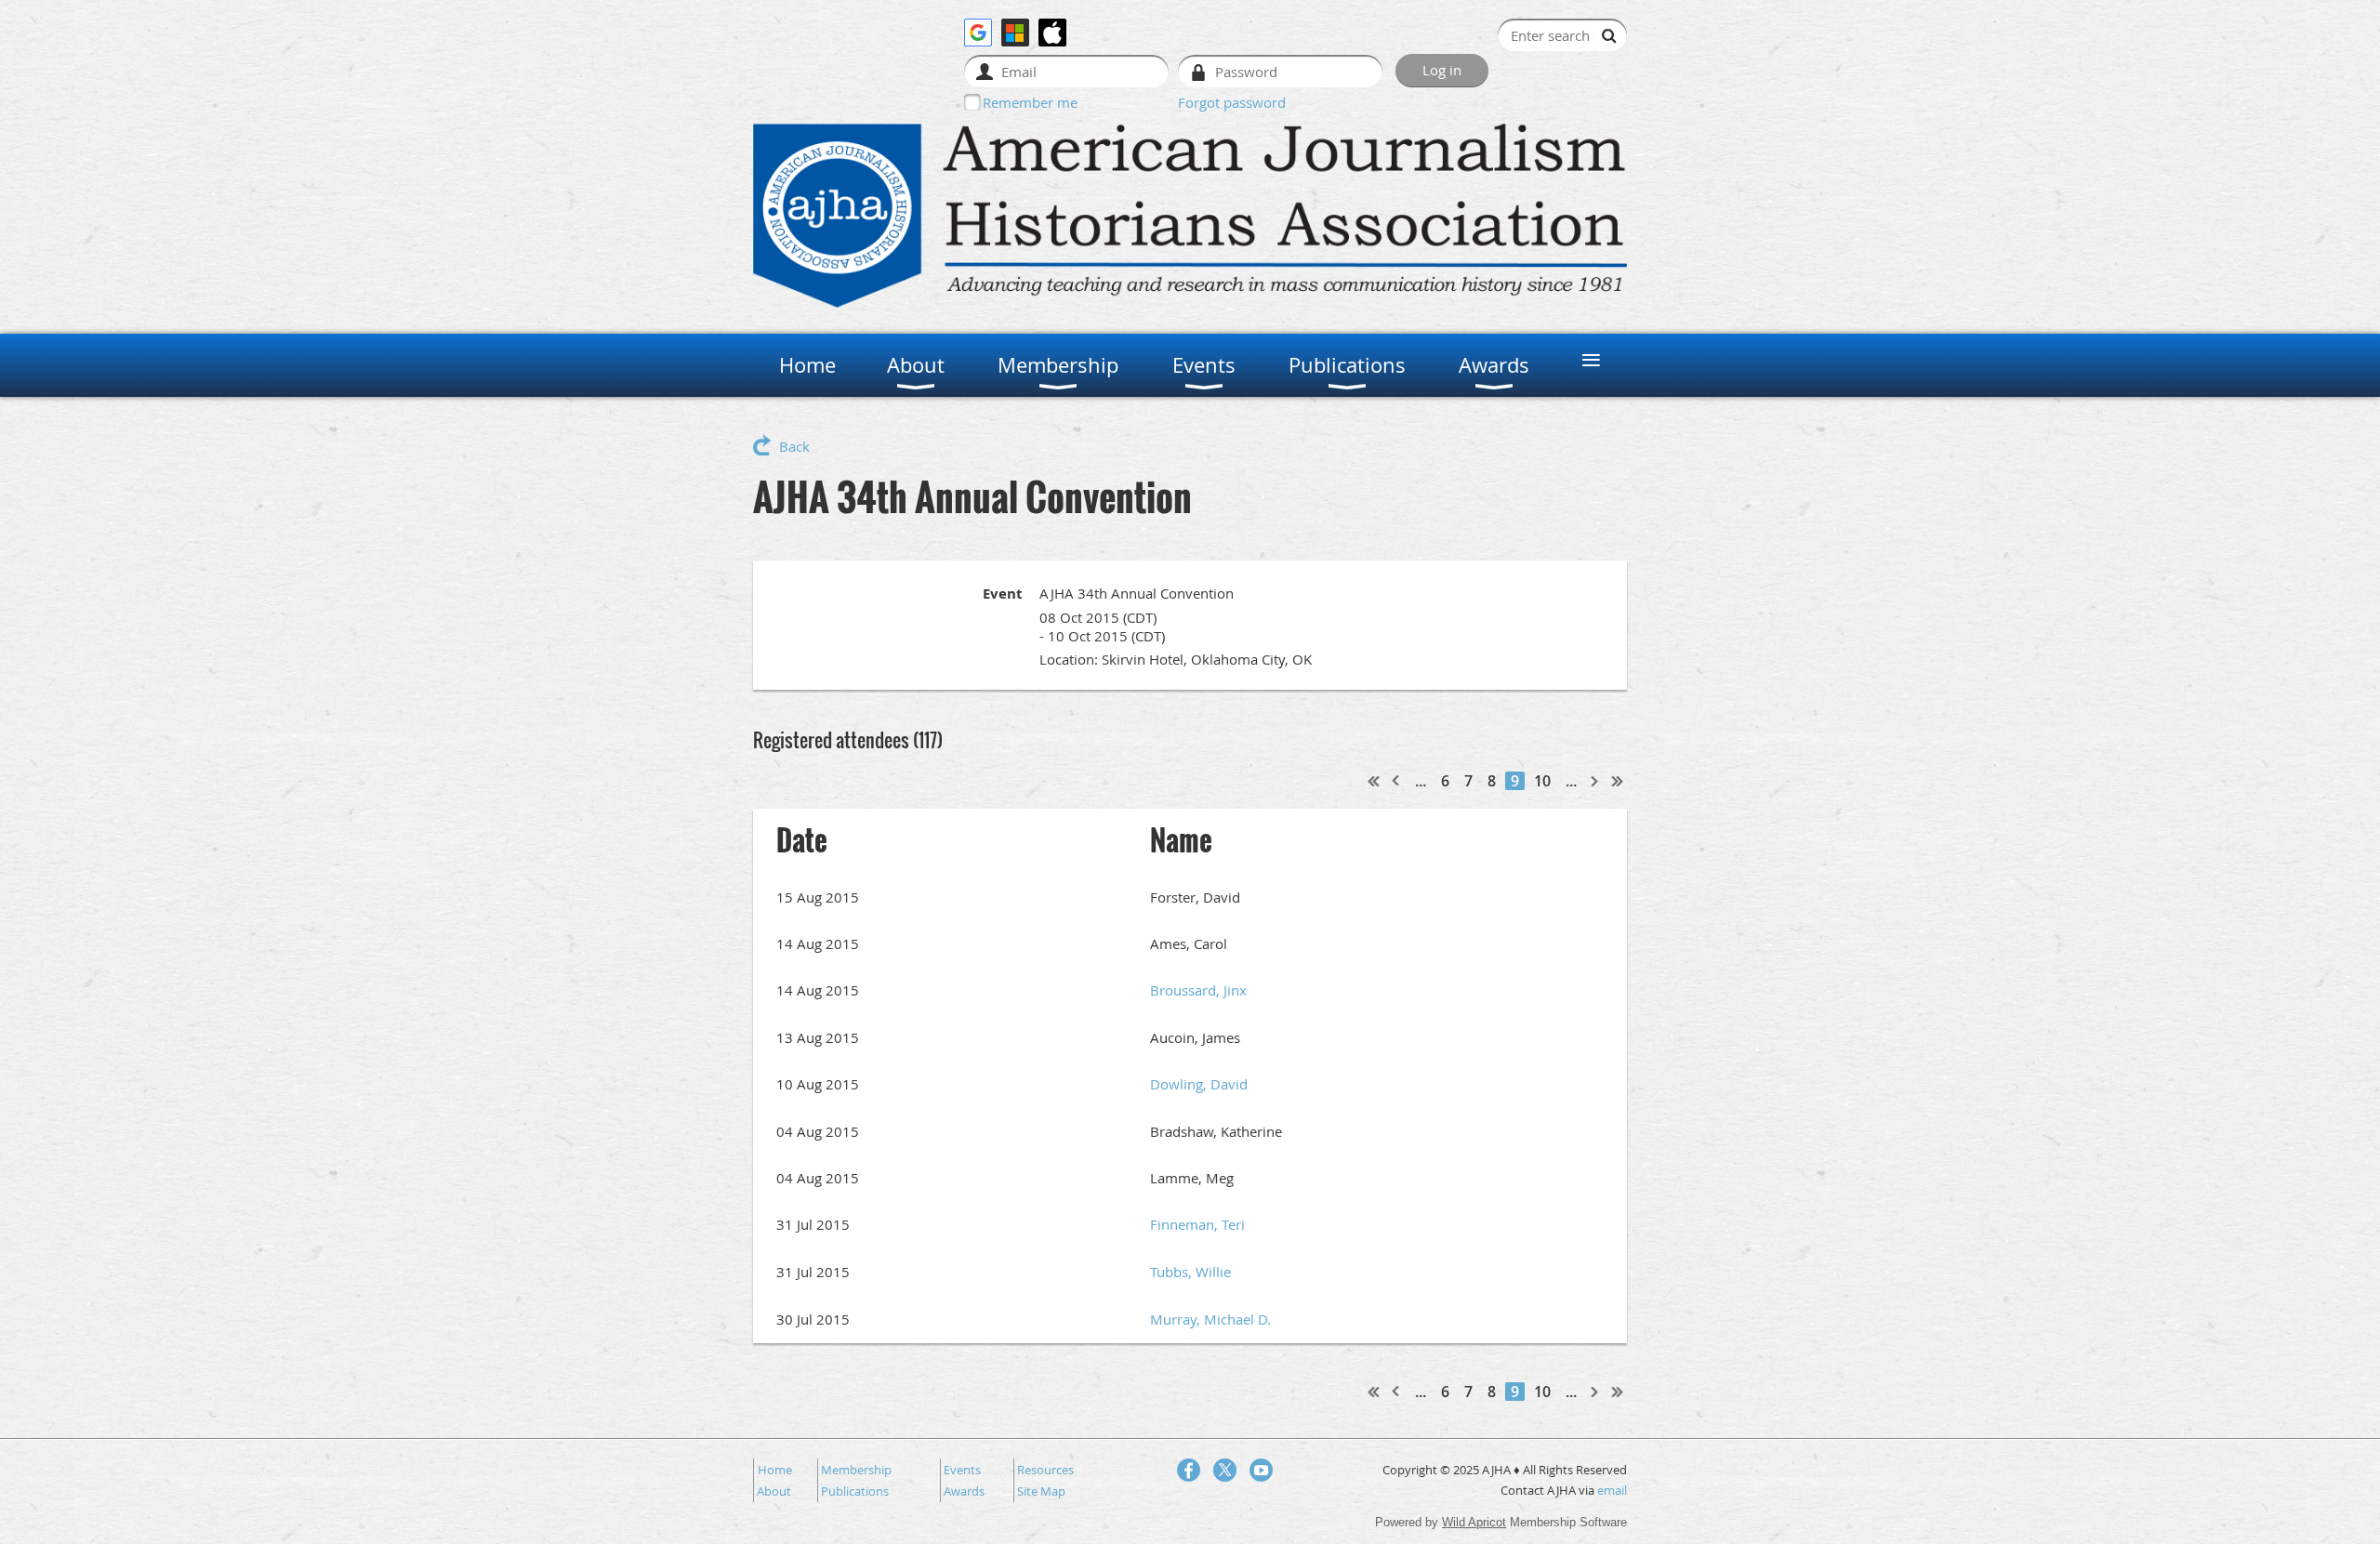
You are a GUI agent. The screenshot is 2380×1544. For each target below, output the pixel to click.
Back (794, 446)
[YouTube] (1261, 1470)
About (774, 1491)
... (1421, 781)
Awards (964, 1491)
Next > (1595, 781)
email (1612, 1490)
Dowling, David (1199, 1084)
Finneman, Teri (1197, 1224)
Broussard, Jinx (1198, 990)
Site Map (1041, 1491)
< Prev (1396, 781)
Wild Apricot (1474, 1522)
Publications (855, 1491)
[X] (1225, 1470)
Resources (1045, 1470)
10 (1542, 781)
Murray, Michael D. (1210, 1319)
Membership (856, 1470)
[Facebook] (1189, 1470)
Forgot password (1232, 102)
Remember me (1030, 102)
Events (962, 1470)
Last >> (1618, 781)
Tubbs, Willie (1190, 1272)
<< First (1374, 781)
